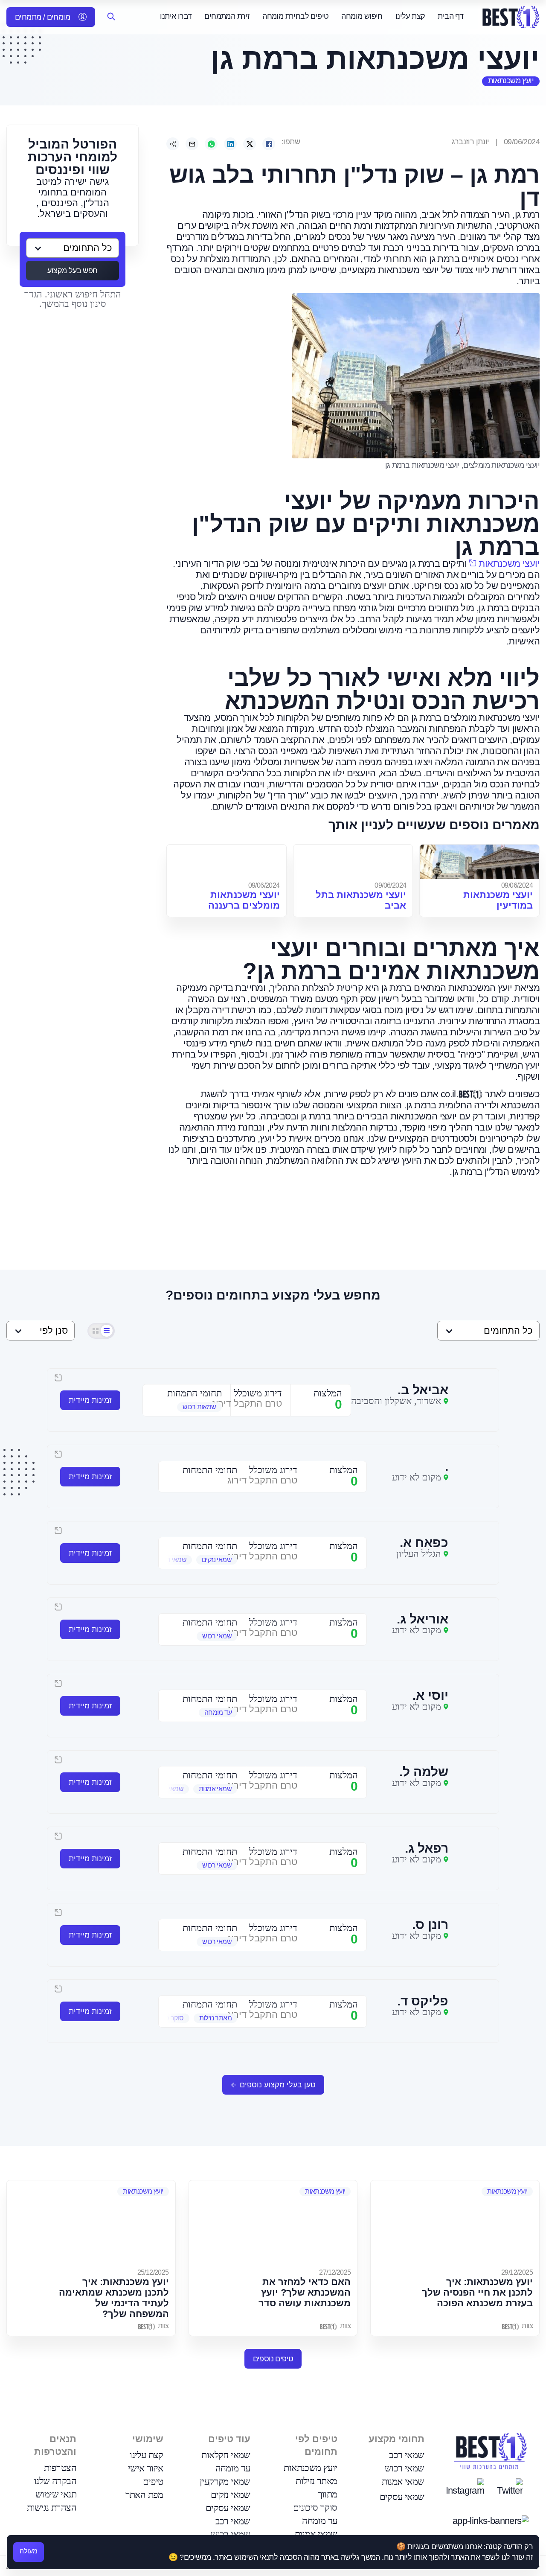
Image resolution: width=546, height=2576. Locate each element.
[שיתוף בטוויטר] (250, 144)
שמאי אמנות (403, 2481)
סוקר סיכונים (315, 2508)
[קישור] (173, 144)
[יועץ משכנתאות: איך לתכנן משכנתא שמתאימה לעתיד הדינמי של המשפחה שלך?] (91, 2223)
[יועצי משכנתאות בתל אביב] (353, 862)
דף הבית (450, 16)
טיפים (153, 2481)
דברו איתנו (176, 16)
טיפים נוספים (273, 2359)
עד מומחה (319, 2521)
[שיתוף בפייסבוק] (269, 144)
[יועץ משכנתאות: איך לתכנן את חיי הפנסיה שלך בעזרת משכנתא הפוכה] (455, 2223)
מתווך (328, 2494)
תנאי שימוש (56, 2494)
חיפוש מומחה (362, 16)
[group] (187, 1407)
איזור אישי (146, 2468)
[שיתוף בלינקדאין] (230, 144)
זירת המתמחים (227, 16)
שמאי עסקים (402, 2497)
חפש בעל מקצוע (72, 271)
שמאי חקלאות (226, 2455)
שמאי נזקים (231, 2495)
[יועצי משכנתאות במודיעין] (479, 862)
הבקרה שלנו (55, 2481)
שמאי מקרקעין (225, 2481)
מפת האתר (144, 2495)
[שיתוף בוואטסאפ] (211, 144)
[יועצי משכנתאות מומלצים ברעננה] (227, 862)
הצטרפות (60, 2468)
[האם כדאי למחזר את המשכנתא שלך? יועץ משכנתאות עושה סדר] (273, 2223)
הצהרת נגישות (52, 2508)
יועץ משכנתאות (511, 81)
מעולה (29, 2551)
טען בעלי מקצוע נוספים (278, 2085)
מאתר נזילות (316, 2481)
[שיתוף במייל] (192, 144)
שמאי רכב (407, 2455)
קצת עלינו (410, 16)
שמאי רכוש (405, 2468)
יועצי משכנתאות (509, 564)
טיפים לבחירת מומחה (295, 16)
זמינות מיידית (90, 1400)
